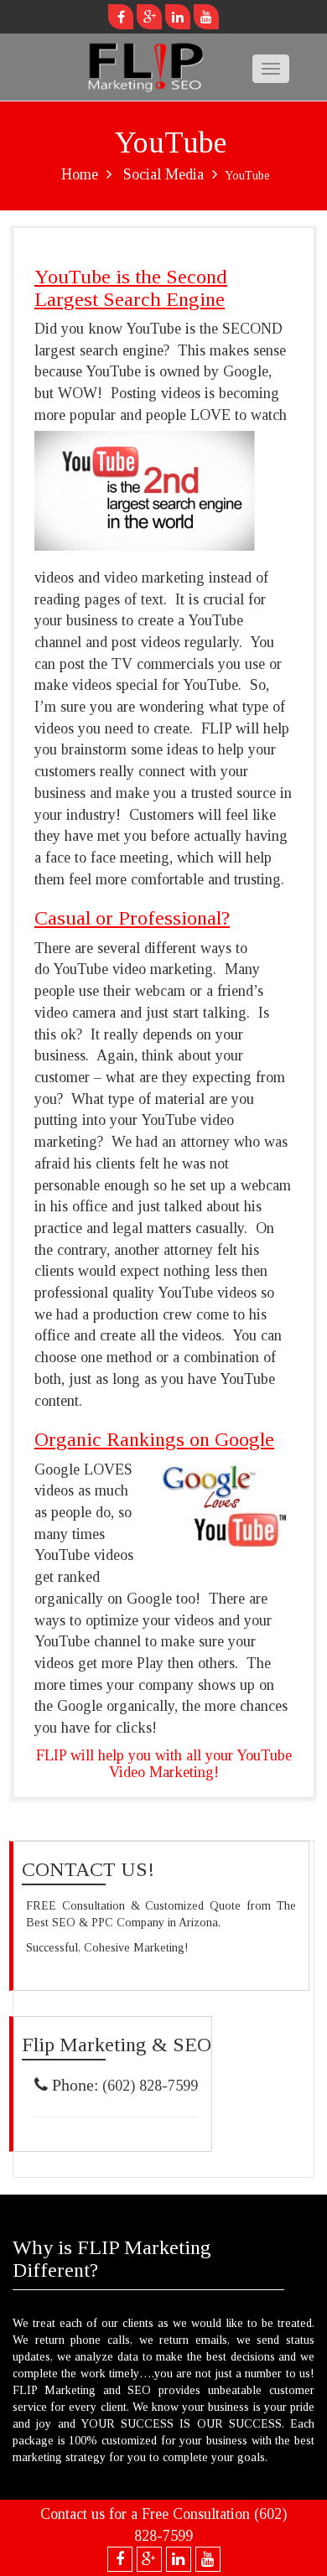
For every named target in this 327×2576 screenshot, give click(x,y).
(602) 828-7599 (150, 2086)
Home (80, 174)
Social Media (163, 174)
